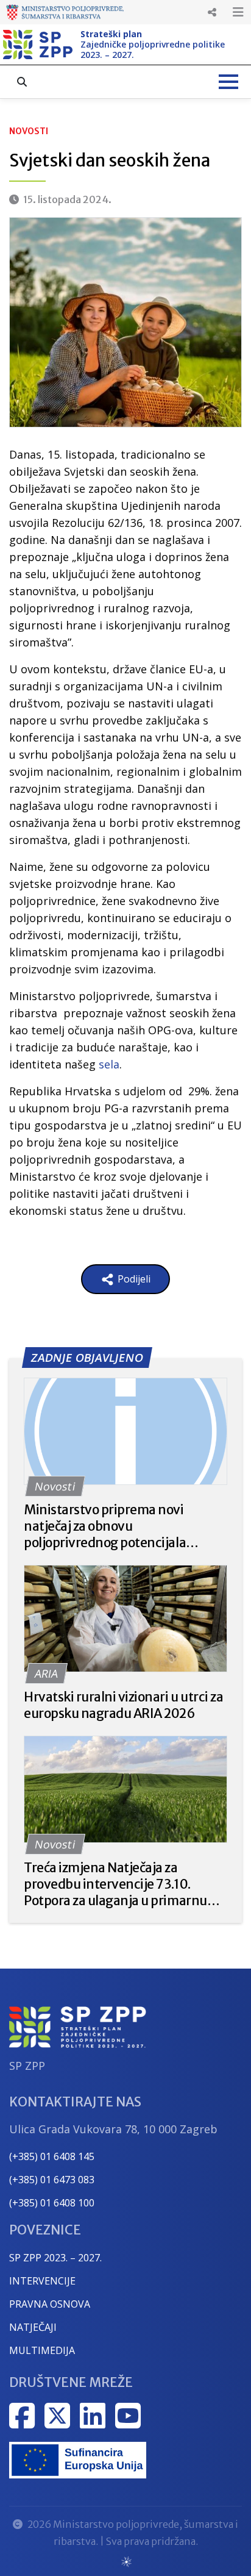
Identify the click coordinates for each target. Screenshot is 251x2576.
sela (109, 1064)
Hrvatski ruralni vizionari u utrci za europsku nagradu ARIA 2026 (123, 1705)
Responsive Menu (212, 12)
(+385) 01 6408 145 (52, 2156)
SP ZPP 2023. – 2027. (55, 2258)
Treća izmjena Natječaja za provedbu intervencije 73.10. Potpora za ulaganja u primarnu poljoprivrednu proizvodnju (115, 1884)
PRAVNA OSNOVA (50, 2304)
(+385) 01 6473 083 (52, 2180)
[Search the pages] (22, 82)
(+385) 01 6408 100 (52, 2203)
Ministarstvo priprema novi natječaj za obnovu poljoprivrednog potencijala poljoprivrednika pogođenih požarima (105, 1526)
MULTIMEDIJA (42, 2350)
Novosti (29, 131)
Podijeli (133, 1279)
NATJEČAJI (33, 2327)
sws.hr (126, 2561)
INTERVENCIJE (42, 2281)
